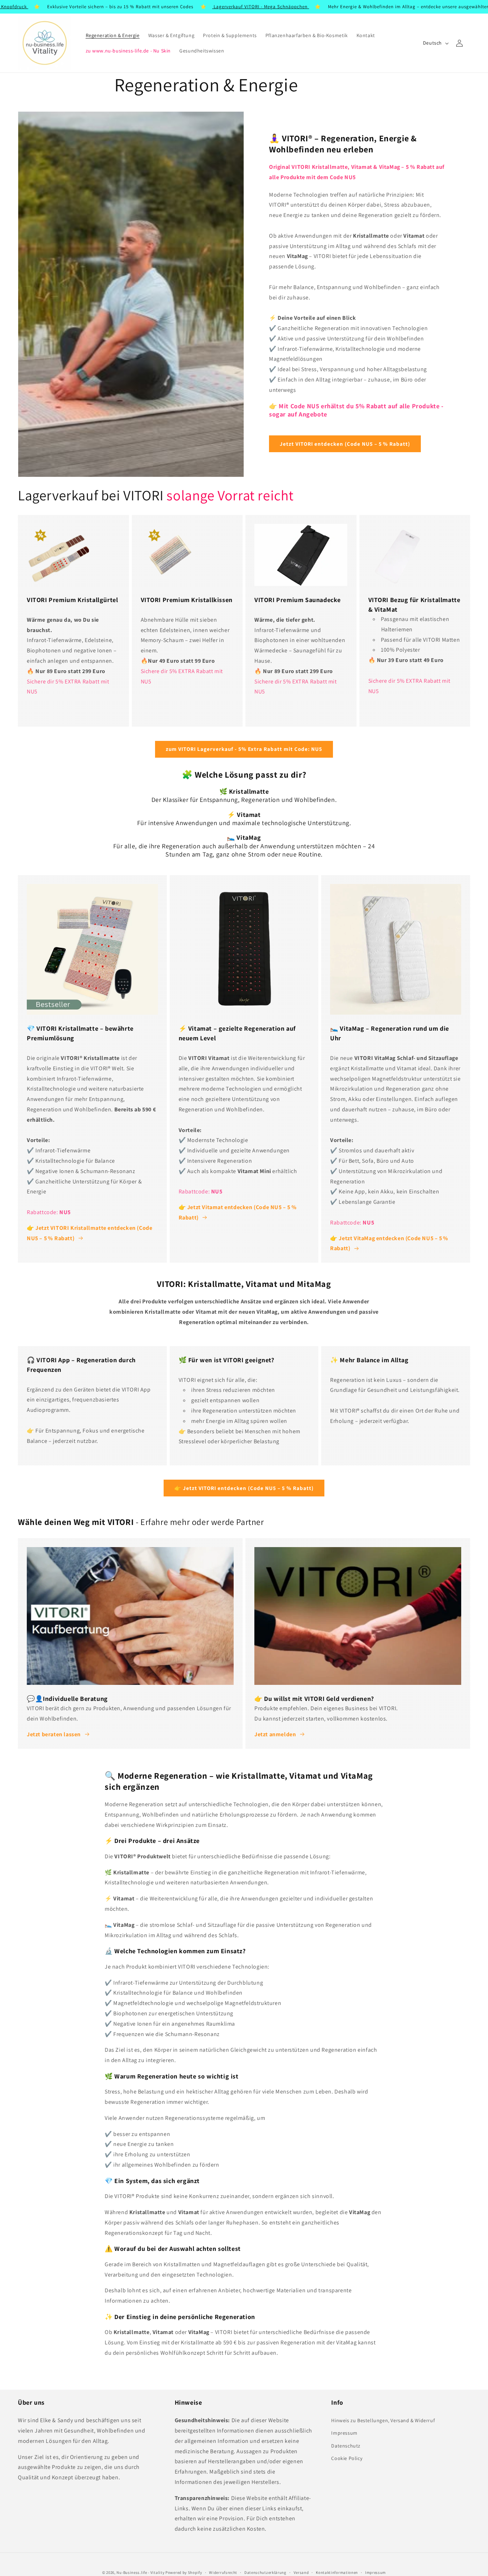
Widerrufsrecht (223, 2572)
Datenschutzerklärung (265, 2572)
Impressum (344, 2433)
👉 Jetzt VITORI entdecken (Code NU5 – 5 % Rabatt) (244, 1488)
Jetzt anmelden (275, 1734)
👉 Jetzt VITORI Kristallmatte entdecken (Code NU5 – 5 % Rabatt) (89, 1233)
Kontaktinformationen (337, 2572)
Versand (301, 2572)
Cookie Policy (347, 2458)
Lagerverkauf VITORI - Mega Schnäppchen (179, 7)
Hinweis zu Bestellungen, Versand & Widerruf (383, 2421)
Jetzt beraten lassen (54, 1734)
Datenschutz (346, 2446)
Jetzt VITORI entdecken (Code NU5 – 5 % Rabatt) (345, 444)
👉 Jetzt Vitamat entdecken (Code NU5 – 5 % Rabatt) (238, 1212)
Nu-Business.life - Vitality (140, 2572)
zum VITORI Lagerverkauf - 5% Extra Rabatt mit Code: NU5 (244, 749)
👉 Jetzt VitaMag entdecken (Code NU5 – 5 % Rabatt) (389, 1243)
